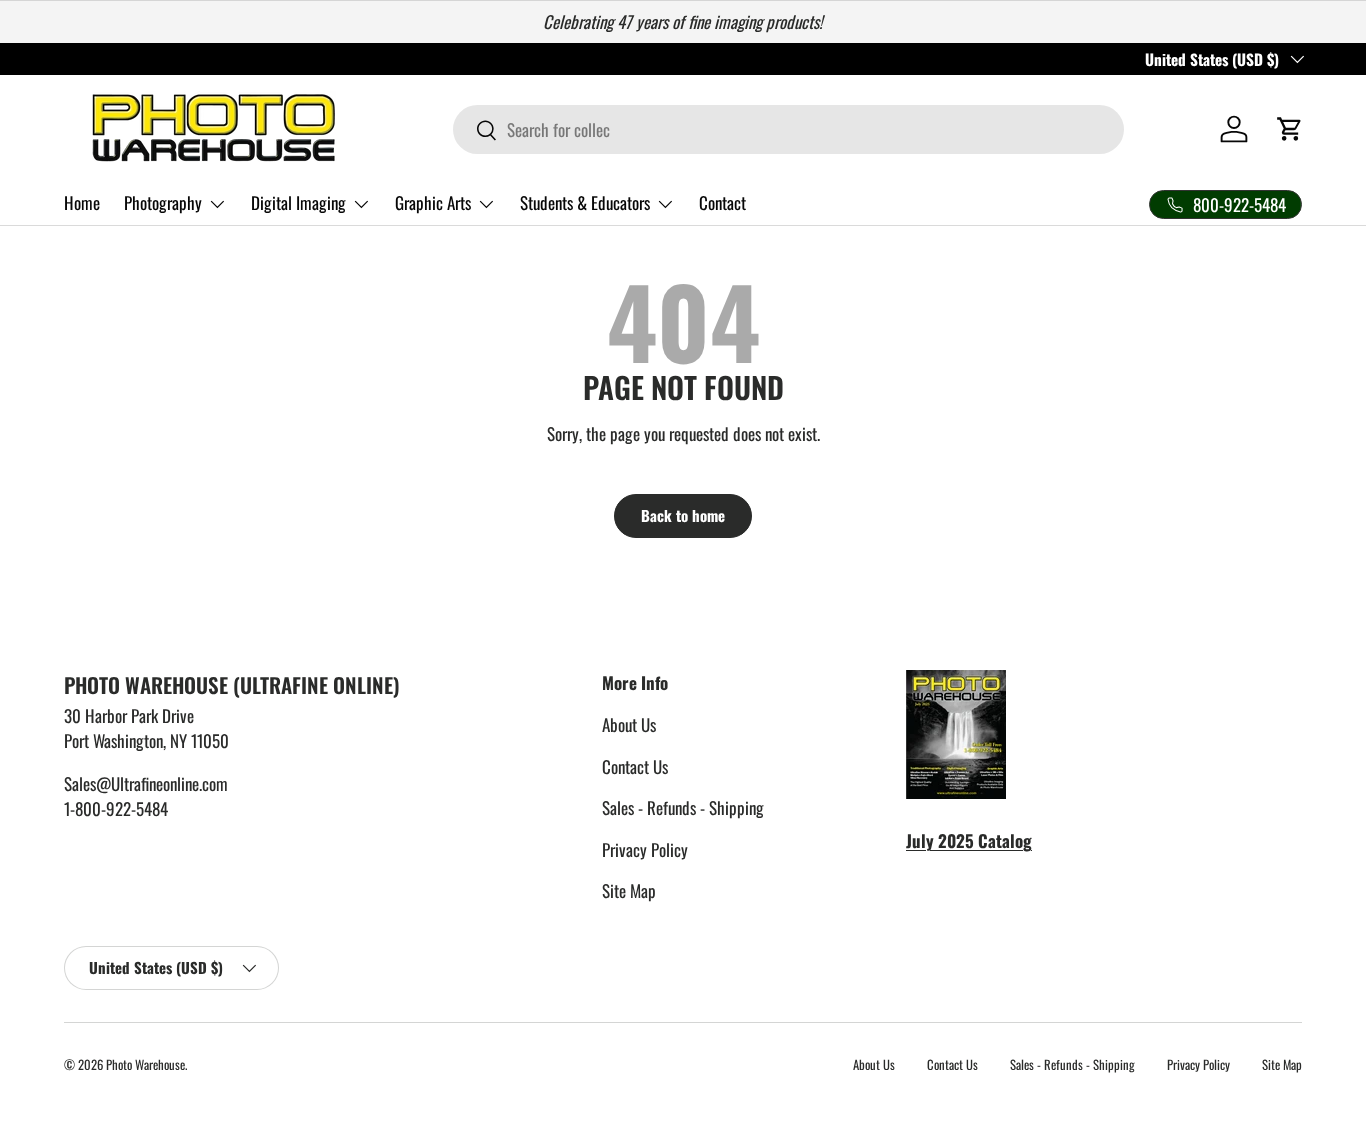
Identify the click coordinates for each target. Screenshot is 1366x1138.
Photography (163, 202)
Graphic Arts (433, 202)
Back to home (683, 515)
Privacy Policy (645, 849)
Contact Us (635, 766)
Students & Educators (585, 202)
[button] (1290, 129)
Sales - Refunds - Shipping (683, 807)
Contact (722, 202)
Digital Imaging (298, 202)
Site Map (629, 890)
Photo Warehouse (145, 1064)
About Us (629, 724)
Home (82, 202)
